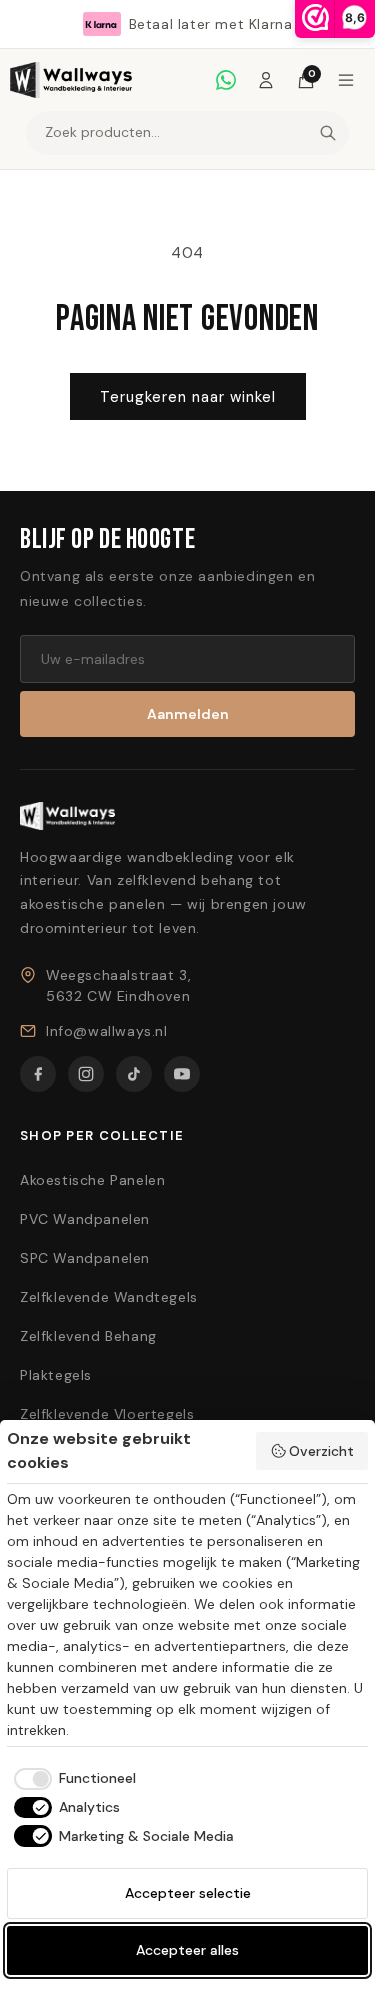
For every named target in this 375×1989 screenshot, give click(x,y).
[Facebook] (38, 1074)
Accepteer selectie (188, 1893)
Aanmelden (188, 714)
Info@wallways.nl (107, 1031)
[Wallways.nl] (71, 80)
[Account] (266, 80)
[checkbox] (71, 1779)
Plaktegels (56, 1375)
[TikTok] (134, 1074)
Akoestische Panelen (92, 1180)
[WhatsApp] (226, 80)
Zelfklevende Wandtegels (109, 1297)
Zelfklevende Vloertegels (107, 1414)
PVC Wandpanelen (85, 1219)
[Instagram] (86, 1074)
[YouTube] (182, 1074)
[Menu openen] (346, 80)
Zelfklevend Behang (88, 1336)
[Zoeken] (328, 133)
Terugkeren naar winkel (188, 397)
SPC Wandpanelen (85, 1258)
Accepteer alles (187, 1950)
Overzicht (321, 1451)
